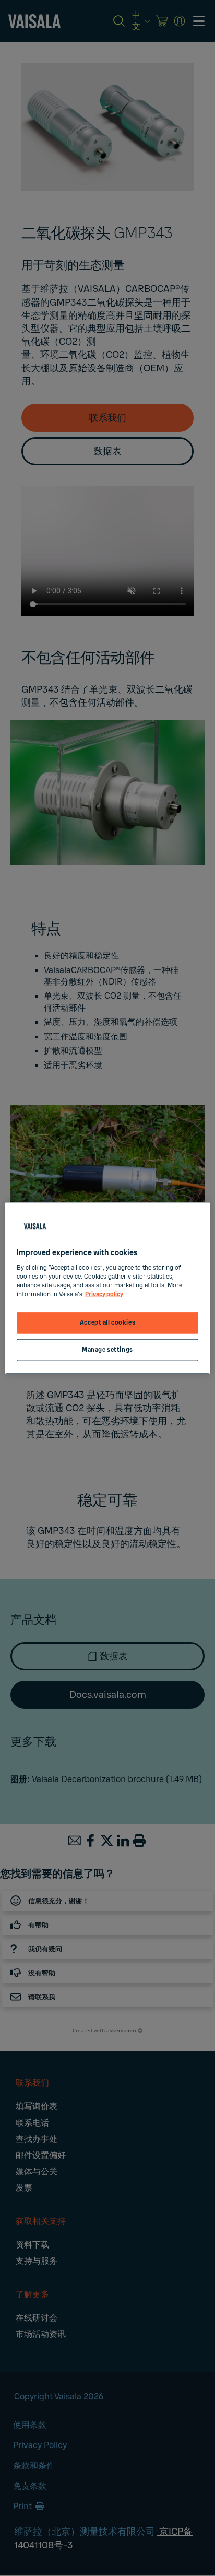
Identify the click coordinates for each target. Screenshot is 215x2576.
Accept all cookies (107, 1323)
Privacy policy (104, 1294)
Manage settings (107, 1349)
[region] (107, 1288)
